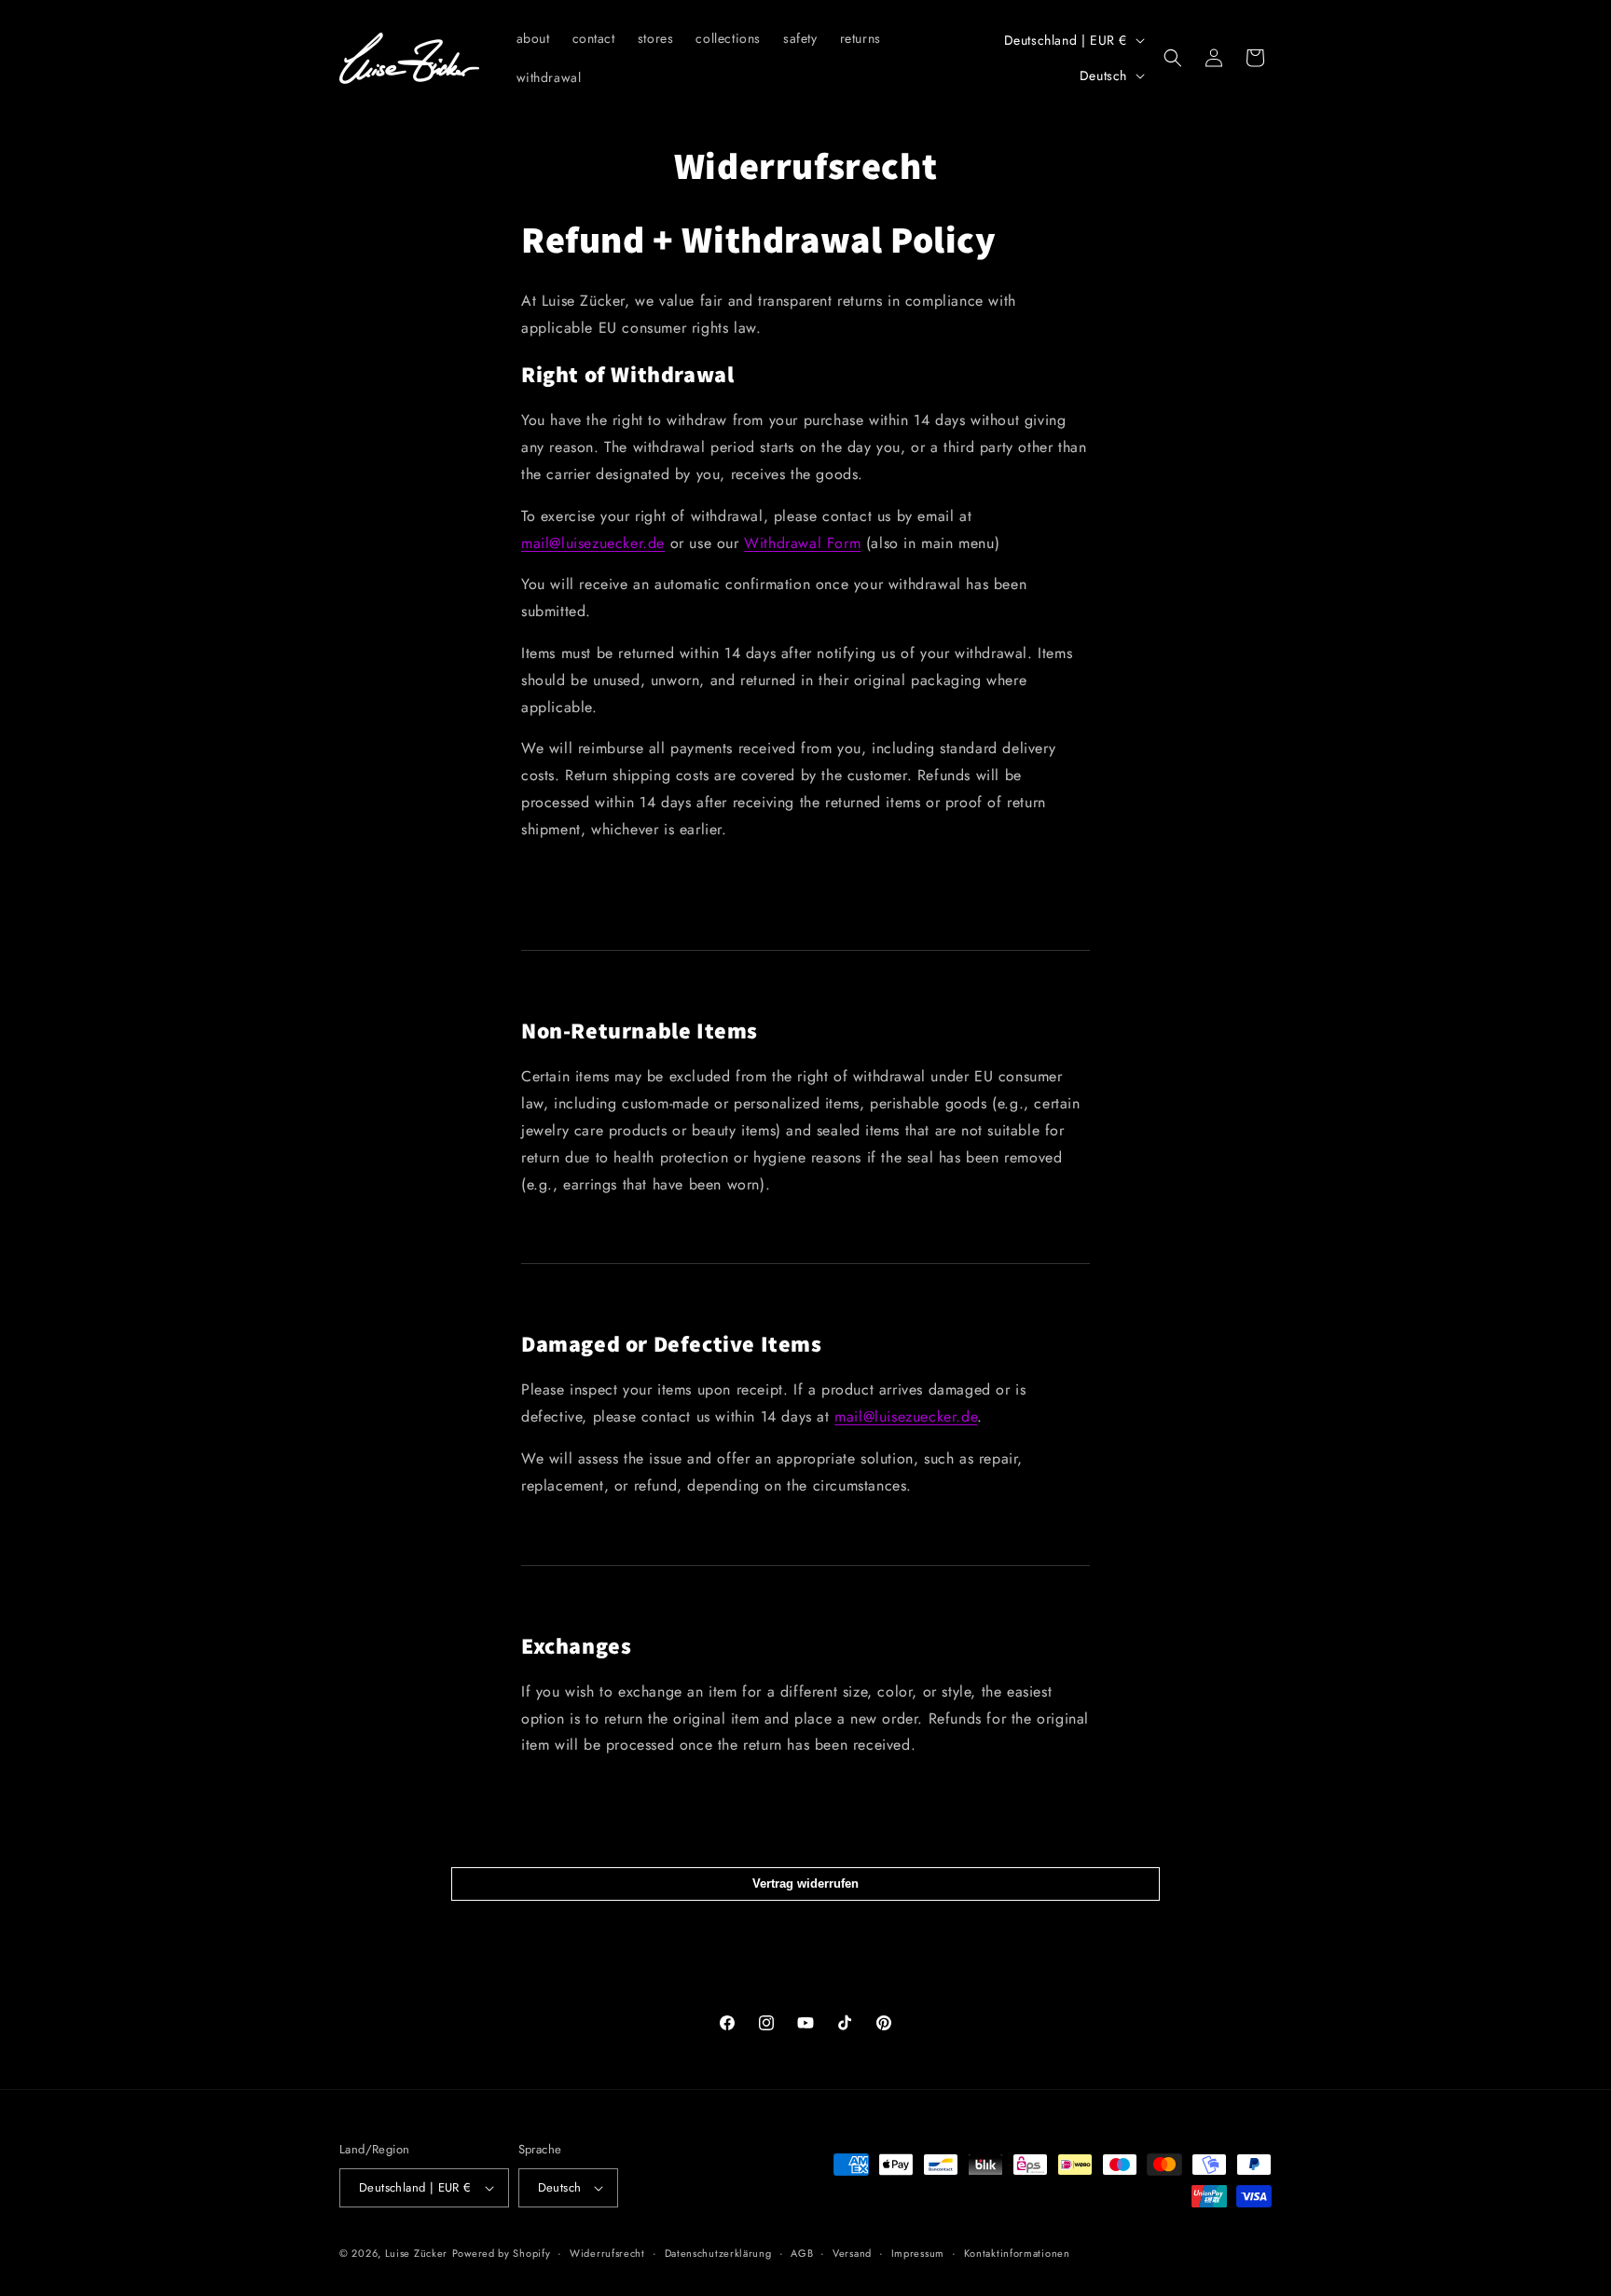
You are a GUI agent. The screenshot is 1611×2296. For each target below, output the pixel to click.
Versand (852, 2253)
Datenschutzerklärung (718, 2253)
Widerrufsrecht (607, 2253)
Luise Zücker (416, 2253)
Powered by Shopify (502, 2253)
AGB (802, 2253)
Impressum (918, 2253)
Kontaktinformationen (1017, 2253)
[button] (1173, 58)
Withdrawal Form (802, 543)
